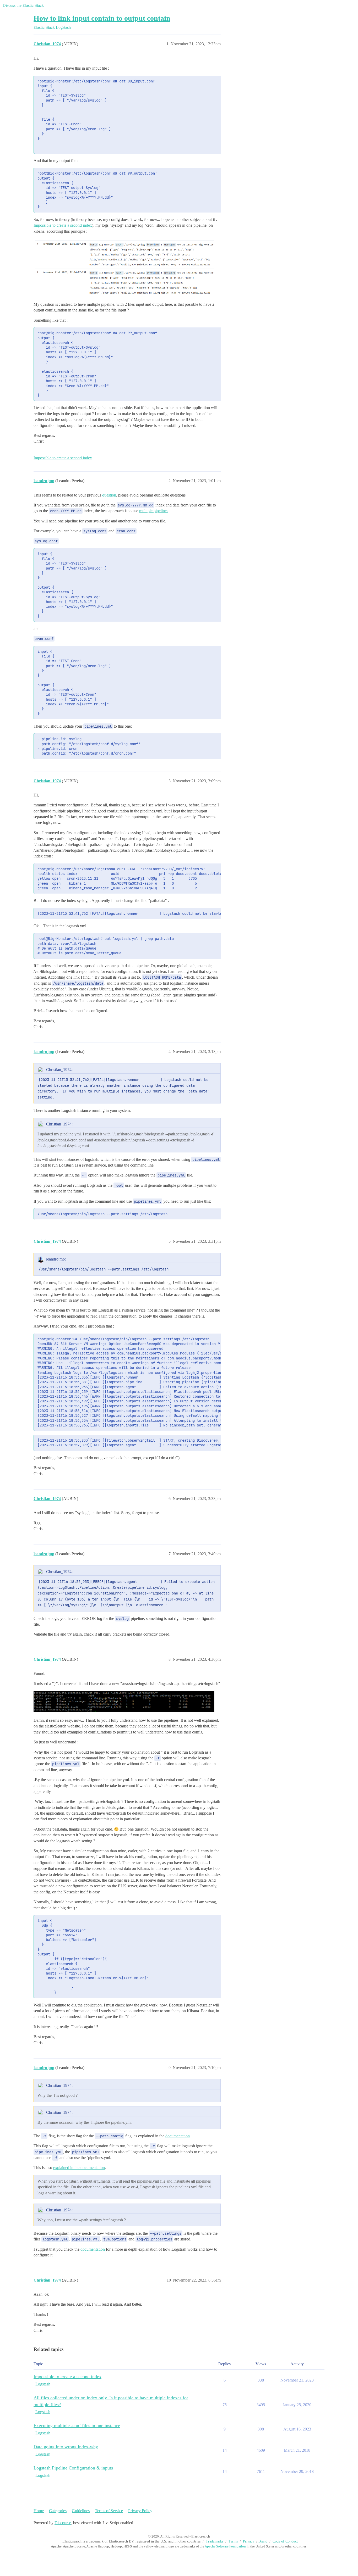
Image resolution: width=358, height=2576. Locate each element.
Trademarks (215, 2541)
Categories (58, 2511)
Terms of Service (109, 2511)
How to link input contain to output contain (102, 18)
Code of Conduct (285, 2541)
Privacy (249, 2541)
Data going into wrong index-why (66, 2447)
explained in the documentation (79, 2168)
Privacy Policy (140, 2511)
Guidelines (81, 2511)
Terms (233, 2541)
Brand (263, 2541)
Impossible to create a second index (63, 225)
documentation (178, 2136)
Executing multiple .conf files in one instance (77, 2426)
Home (39, 2511)
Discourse (63, 2523)
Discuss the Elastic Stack (23, 5)
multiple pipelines (154, 511)
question (109, 495)
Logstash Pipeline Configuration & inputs (73, 2468)
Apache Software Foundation (225, 2546)
